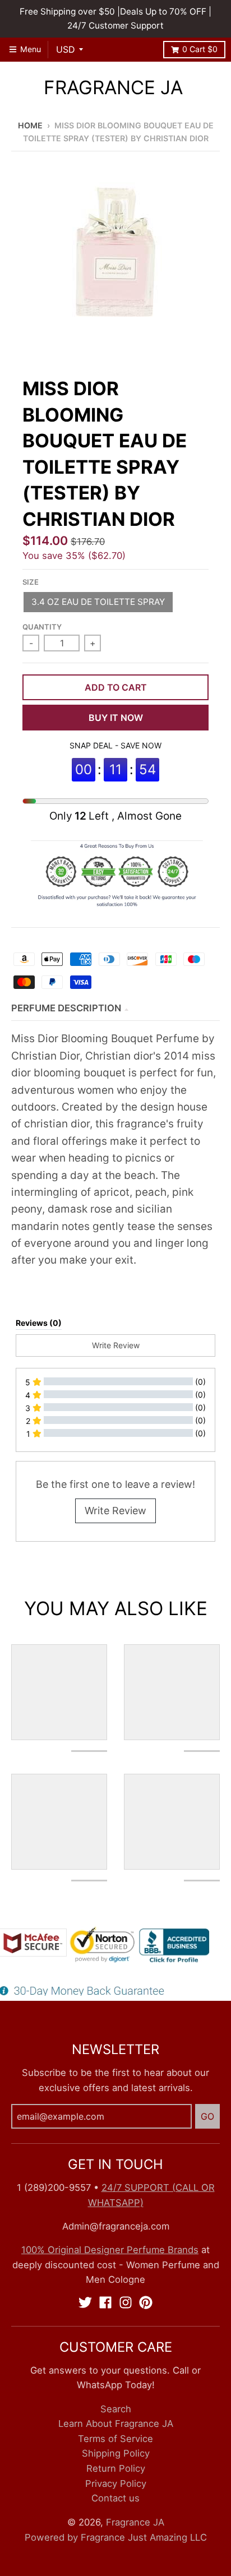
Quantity (42, 627)
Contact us (115, 2498)
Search (116, 2409)
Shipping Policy (116, 2453)
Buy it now (116, 718)
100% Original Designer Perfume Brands (110, 2250)
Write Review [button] (116, 1345)
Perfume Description (66, 1008)
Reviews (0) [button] (39, 1323)
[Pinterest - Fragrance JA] (146, 2302)
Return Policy (116, 2468)
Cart (200, 49)
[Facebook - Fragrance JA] (105, 2302)
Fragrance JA (113, 88)
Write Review (115, 1511)
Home (30, 125)
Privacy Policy (116, 2483)
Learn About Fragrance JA (116, 2424)
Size (31, 582)
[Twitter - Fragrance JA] (85, 2302)
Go (207, 2116)
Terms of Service (115, 2439)
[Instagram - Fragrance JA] (126, 2302)
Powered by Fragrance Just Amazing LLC (116, 2537)
